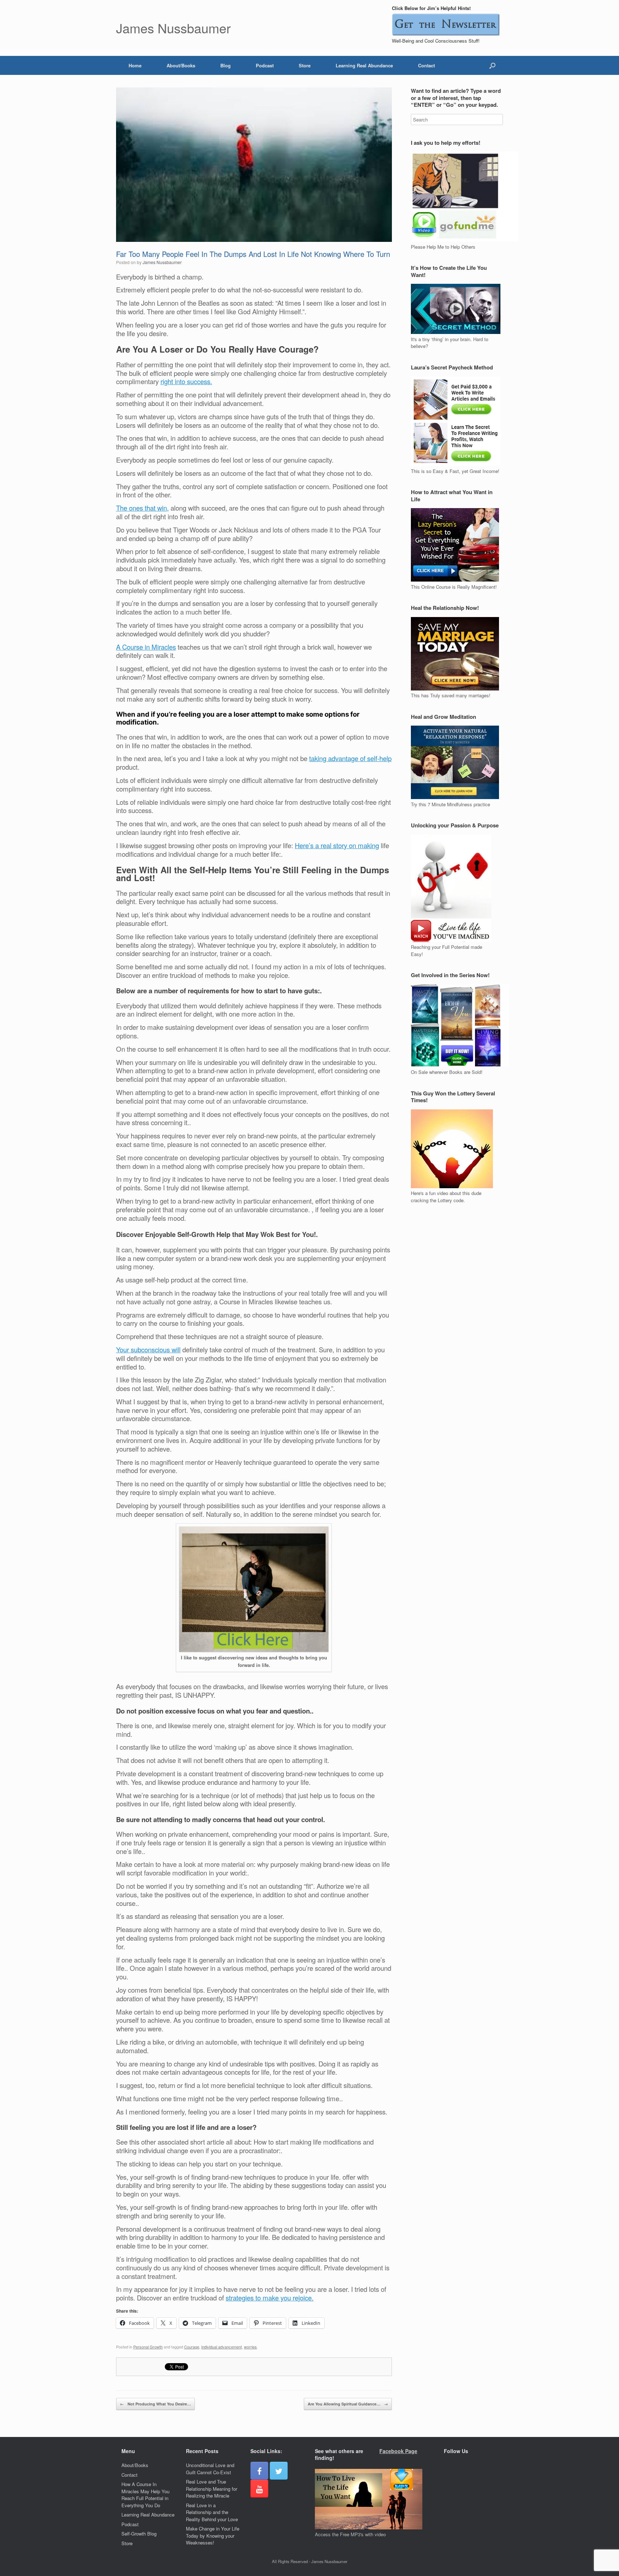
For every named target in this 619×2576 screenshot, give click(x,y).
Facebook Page (398, 2451)
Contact (426, 65)
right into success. (186, 381)
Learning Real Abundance (364, 65)
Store (305, 65)
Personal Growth (148, 2347)
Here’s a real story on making (337, 845)
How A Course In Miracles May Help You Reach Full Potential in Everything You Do (145, 2495)
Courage (192, 2347)
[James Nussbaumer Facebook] (259, 2471)
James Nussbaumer (162, 262)
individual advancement (222, 2347)
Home (135, 65)
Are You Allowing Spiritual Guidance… (348, 2404)
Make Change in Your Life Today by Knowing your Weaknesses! (213, 2536)
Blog (225, 65)
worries (250, 2347)
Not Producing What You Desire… (155, 2404)
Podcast (265, 65)
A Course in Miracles (146, 647)
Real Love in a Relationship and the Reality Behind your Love (212, 2512)
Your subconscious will (148, 1349)
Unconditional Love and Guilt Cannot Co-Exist (210, 2469)
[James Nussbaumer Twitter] (279, 2471)
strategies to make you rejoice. (270, 2298)
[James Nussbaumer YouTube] (259, 2489)
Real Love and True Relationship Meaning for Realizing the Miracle (212, 2489)
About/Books (181, 65)
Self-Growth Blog (139, 2534)
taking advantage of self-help (350, 758)
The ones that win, (142, 508)
